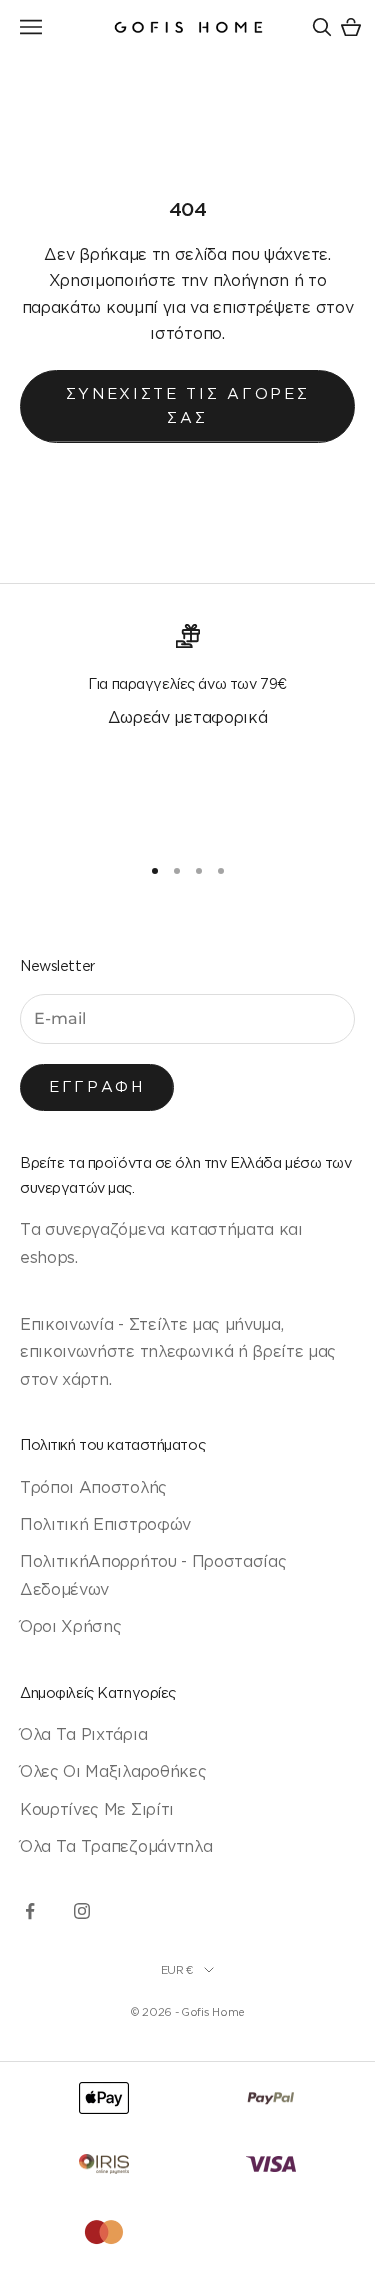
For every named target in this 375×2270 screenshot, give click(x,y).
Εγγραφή (97, 1086)
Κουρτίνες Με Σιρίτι (97, 1809)
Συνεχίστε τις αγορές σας (188, 406)
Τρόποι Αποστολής (93, 1487)
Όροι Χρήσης (70, 1626)
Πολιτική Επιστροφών (105, 1524)
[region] (187, 730)
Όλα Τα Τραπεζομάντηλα (116, 1846)
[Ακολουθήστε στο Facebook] (30, 1911)
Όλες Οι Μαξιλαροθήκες (113, 1771)
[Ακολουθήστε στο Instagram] (82, 1911)
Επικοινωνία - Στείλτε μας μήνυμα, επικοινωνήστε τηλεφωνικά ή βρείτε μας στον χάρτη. (178, 1351)
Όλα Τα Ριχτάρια (83, 1734)
